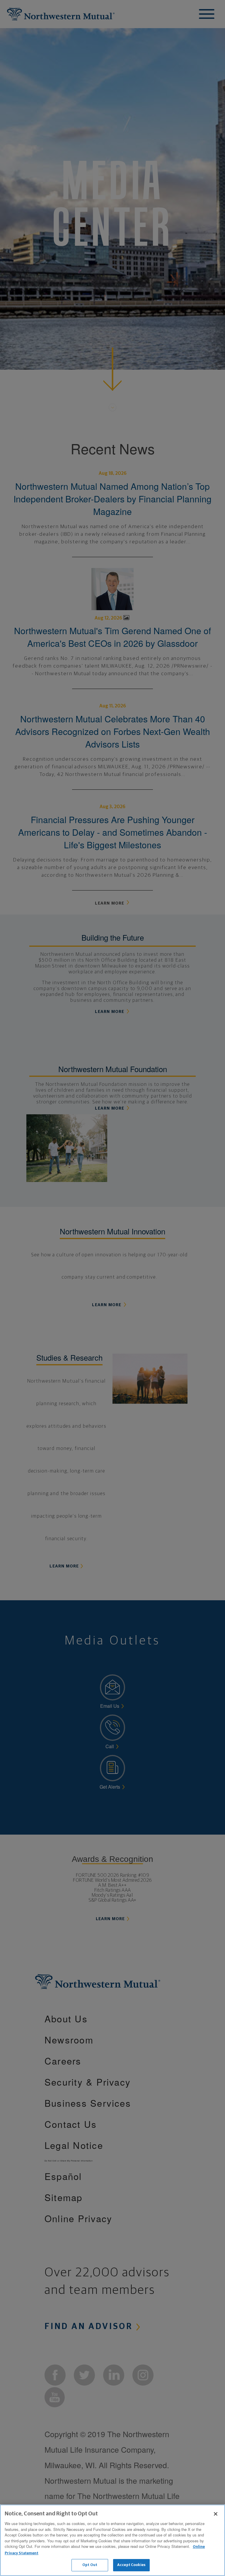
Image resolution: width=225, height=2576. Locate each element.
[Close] (216, 2514)
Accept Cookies (131, 2565)
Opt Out (90, 2565)
